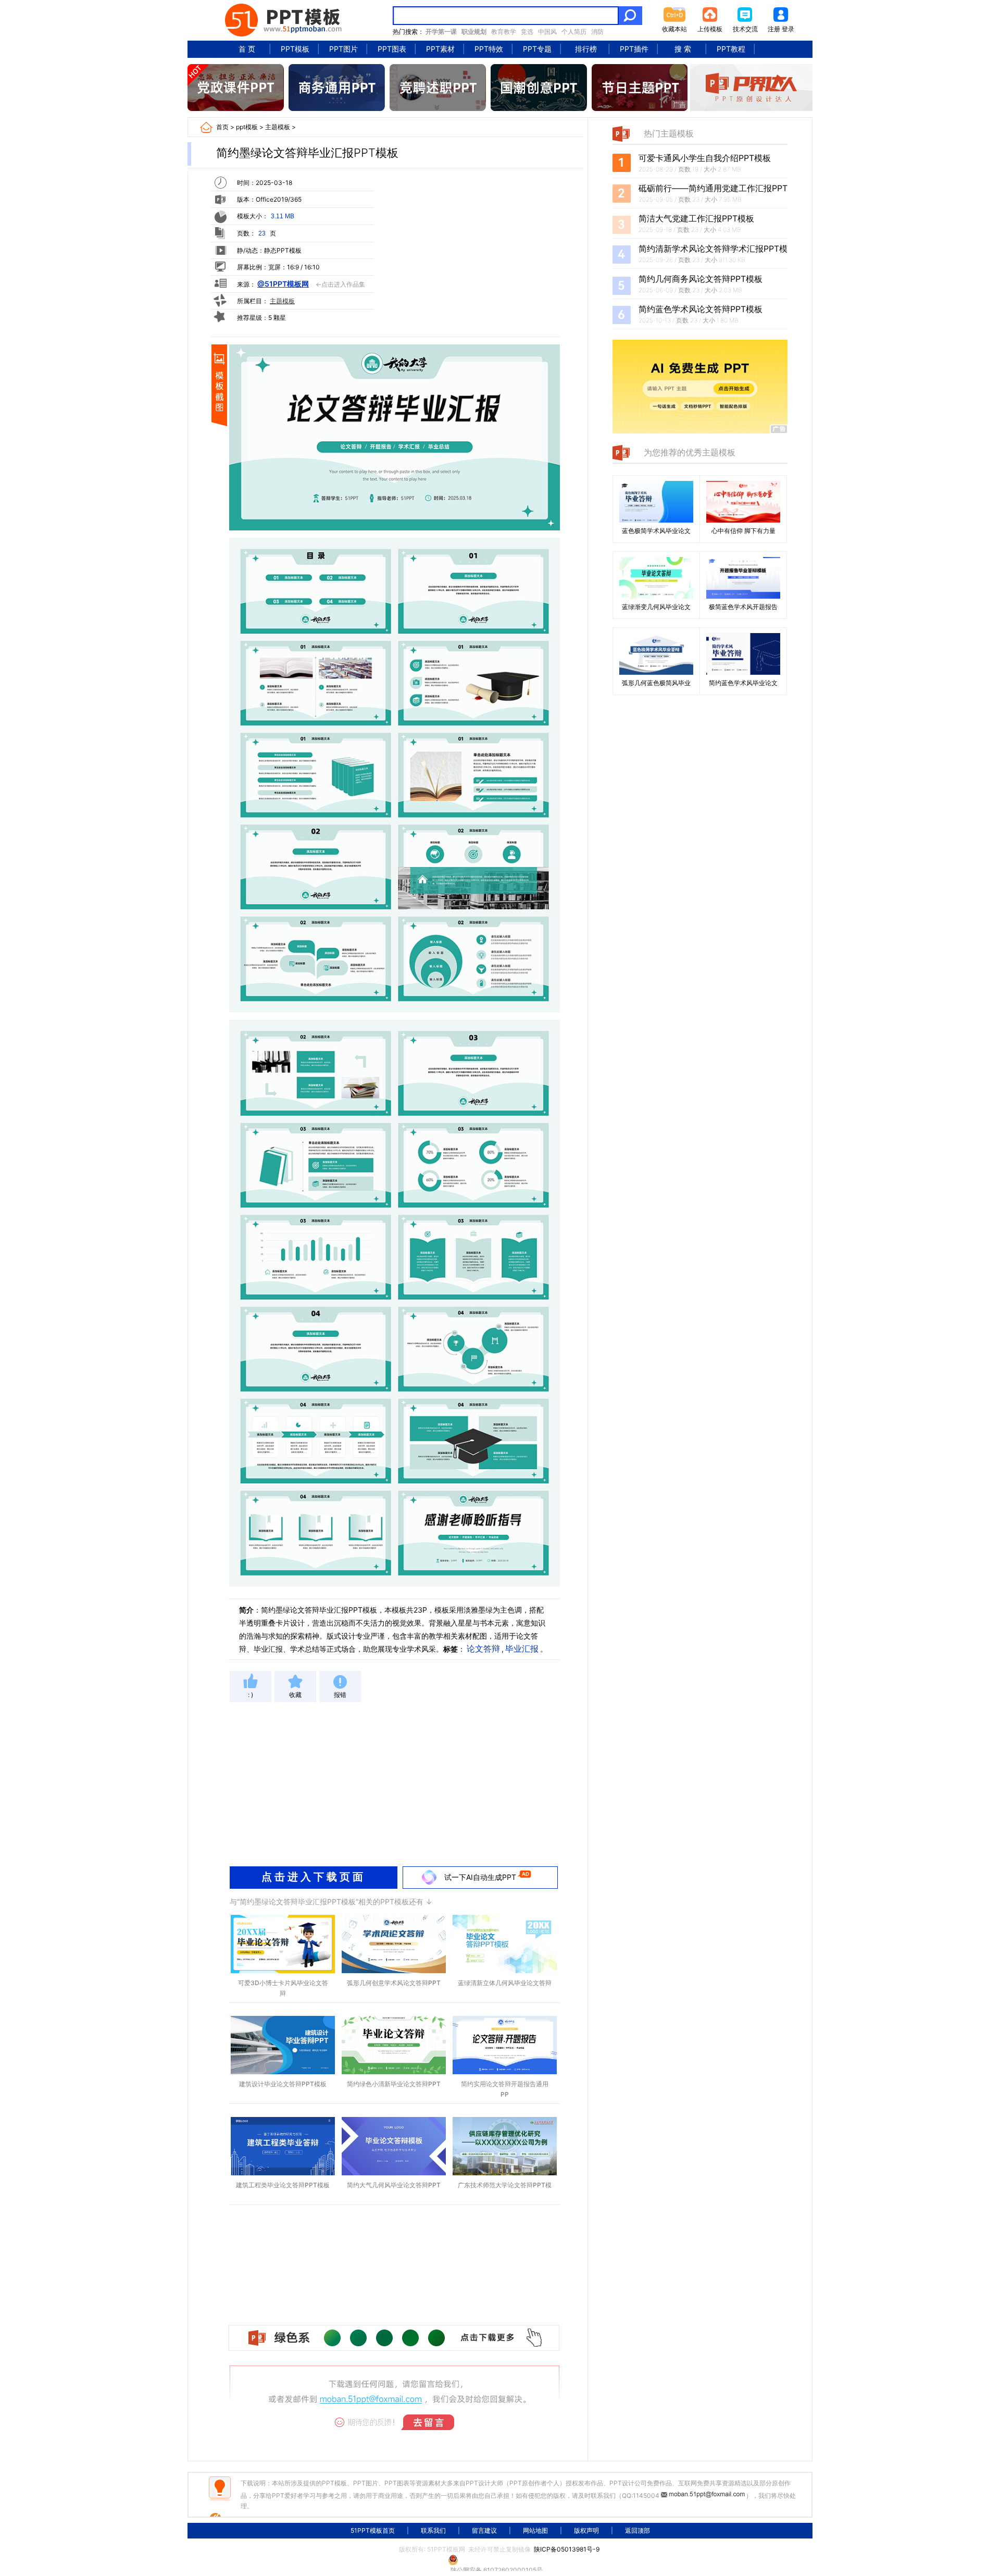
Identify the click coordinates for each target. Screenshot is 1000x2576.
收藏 (295, 1695)
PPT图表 (392, 49)
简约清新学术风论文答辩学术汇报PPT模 (713, 249)
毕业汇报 (522, 1649)
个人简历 (574, 32)
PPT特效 (489, 49)
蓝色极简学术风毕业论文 (656, 531)
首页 (222, 127)
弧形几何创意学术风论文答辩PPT (394, 1983)
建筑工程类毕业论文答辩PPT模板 (283, 2185)
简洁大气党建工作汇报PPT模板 (696, 218)
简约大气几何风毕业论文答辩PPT (394, 2185)
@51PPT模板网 (283, 284)
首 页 (247, 49)
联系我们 (433, 2530)
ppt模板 (247, 127)
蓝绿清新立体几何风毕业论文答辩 (505, 1983)
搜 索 (683, 49)
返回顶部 (637, 2530)
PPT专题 (537, 49)
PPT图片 (343, 49)
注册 (774, 29)
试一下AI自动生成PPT (480, 1877)
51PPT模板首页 (373, 2530)
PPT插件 (634, 49)
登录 (788, 29)
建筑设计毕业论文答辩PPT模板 (283, 2084)
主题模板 (278, 127)
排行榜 (586, 49)
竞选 (527, 32)
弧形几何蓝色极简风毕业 (656, 683)
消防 (597, 32)
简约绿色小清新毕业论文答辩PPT (394, 2084)
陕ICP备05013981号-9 (567, 2549)
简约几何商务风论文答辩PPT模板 (701, 279)
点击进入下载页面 (314, 1877)
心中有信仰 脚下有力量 (743, 531)
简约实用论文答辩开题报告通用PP (505, 2089)
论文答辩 (483, 1649)
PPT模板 (295, 49)
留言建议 (484, 2530)
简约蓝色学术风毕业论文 (743, 683)
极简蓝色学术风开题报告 (743, 607)
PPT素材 (440, 49)
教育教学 (504, 32)
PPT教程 (731, 49)
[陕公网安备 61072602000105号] (500, 2560)
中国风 (547, 32)
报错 (340, 1695)
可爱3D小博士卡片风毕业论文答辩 (283, 1988)
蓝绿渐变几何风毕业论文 (656, 607)
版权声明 (586, 2530)
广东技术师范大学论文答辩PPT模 (505, 2185)
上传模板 (710, 29)
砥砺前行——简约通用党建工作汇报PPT (713, 188)
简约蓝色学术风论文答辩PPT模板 (701, 309)
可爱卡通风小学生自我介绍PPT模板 (705, 158)
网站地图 (535, 2530)
